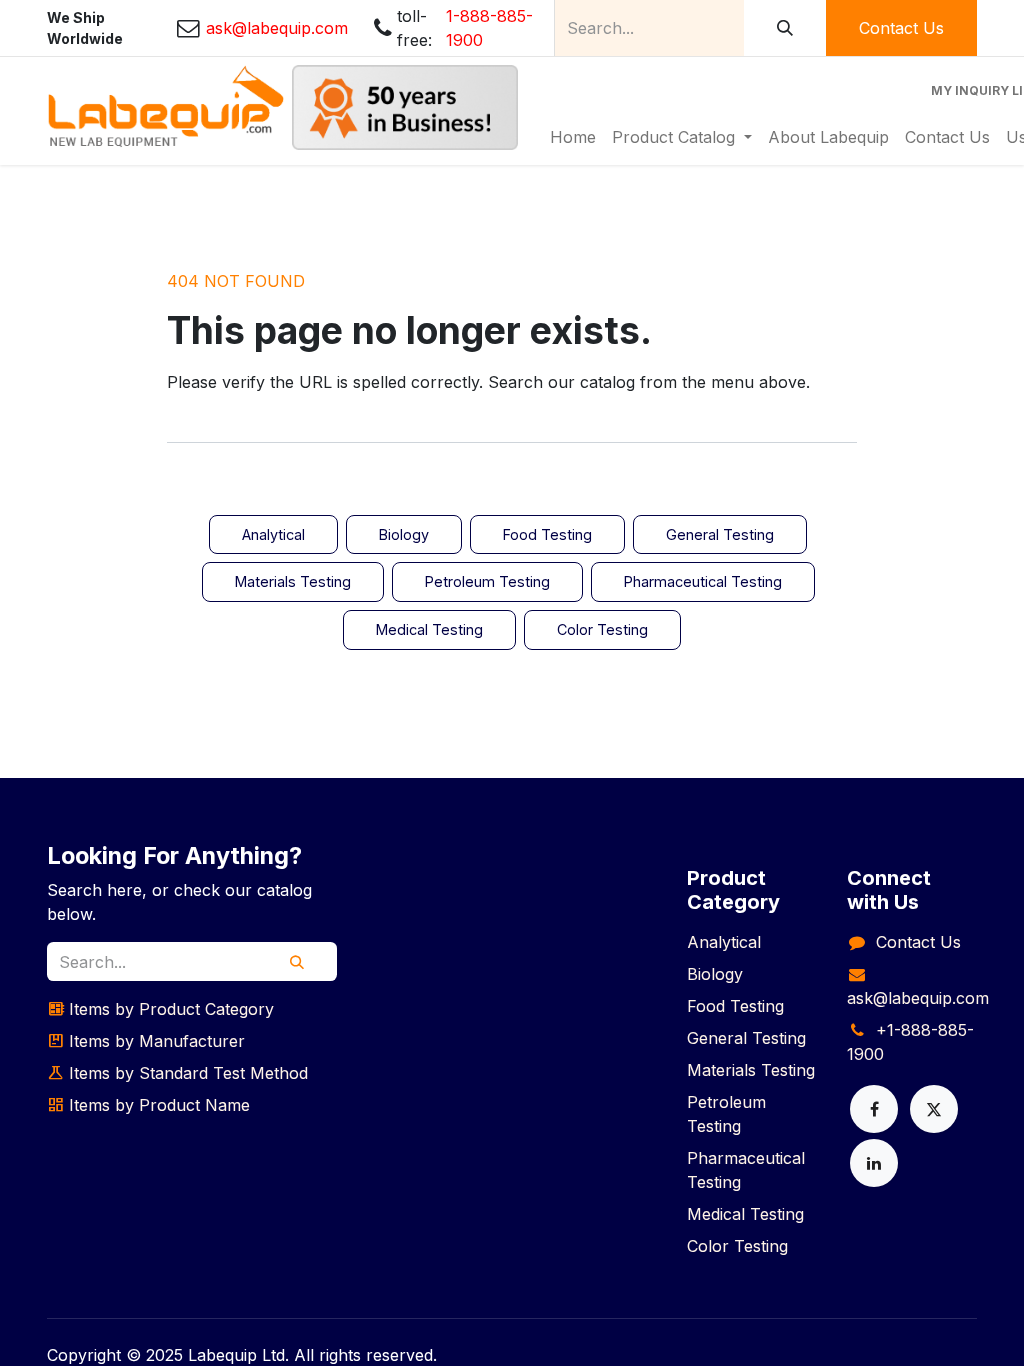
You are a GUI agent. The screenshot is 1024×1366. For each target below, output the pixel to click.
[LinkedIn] (874, 1163)
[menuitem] (573, 137)
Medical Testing (429, 629)
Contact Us (901, 28)
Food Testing (547, 534)
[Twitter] (934, 1109)
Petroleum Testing (487, 581)
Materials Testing (293, 581)
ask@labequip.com (918, 998)
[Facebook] (874, 1109)
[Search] (785, 28)
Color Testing (602, 629)
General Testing (720, 534)
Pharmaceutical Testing (703, 581)
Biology (404, 534)
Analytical (273, 534)
